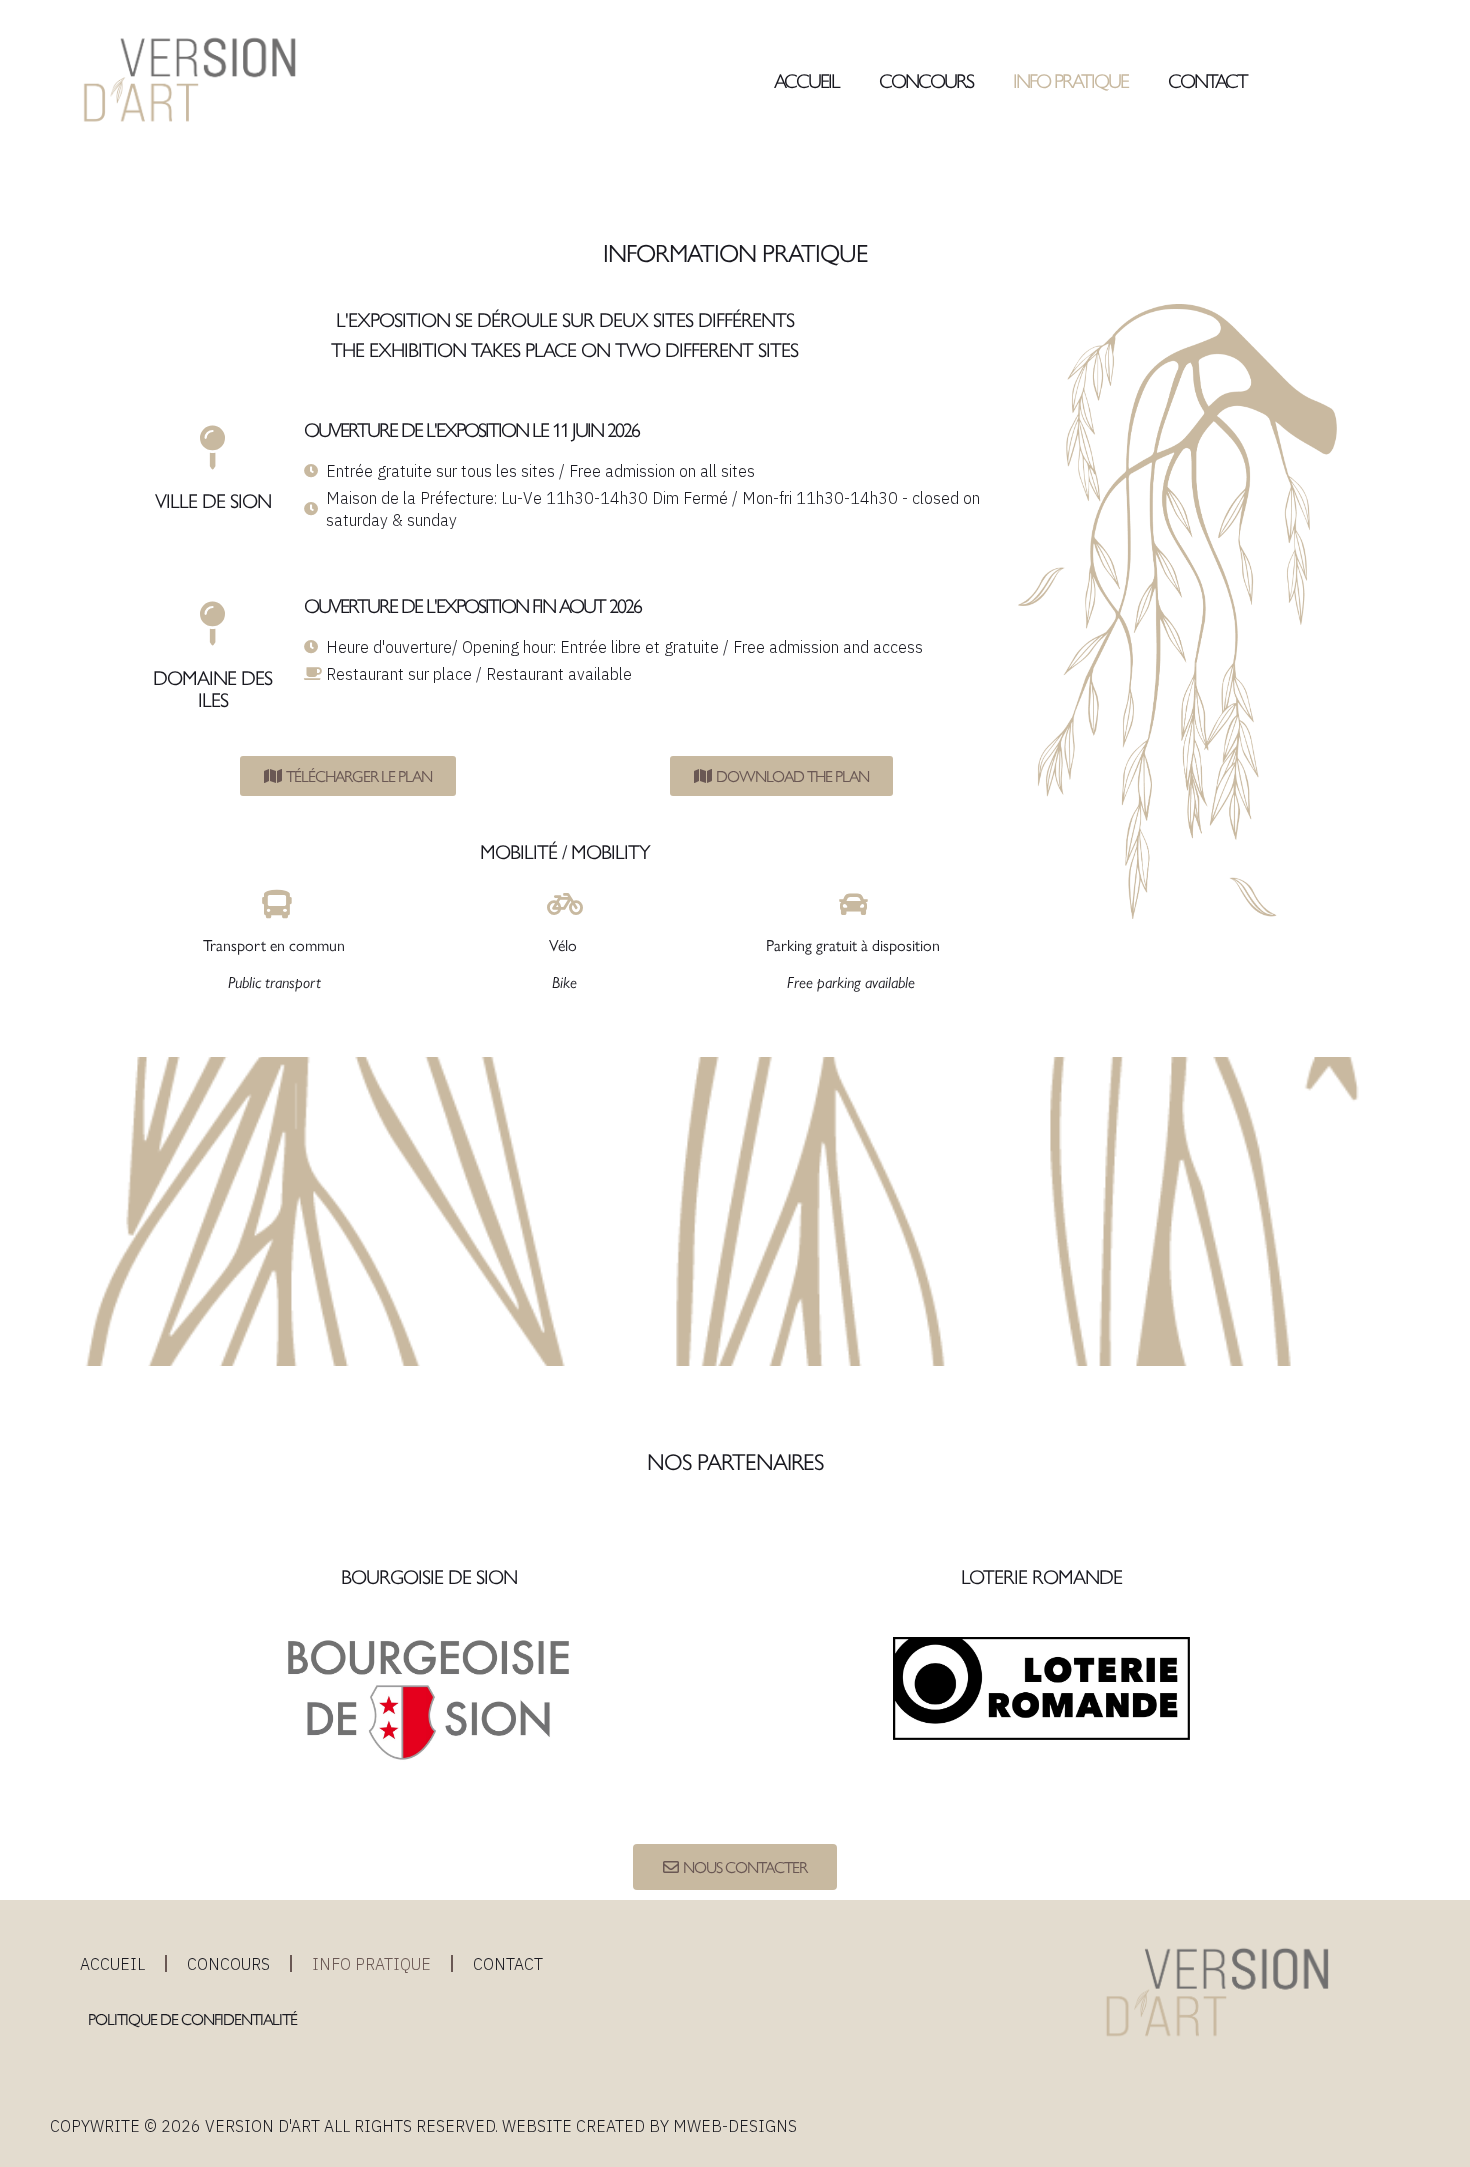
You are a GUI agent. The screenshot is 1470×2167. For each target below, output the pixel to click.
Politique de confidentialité (194, 2018)
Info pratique (1070, 79)
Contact (1207, 79)
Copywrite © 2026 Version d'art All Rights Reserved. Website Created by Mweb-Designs (423, 2126)
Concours (926, 79)
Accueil (806, 79)
